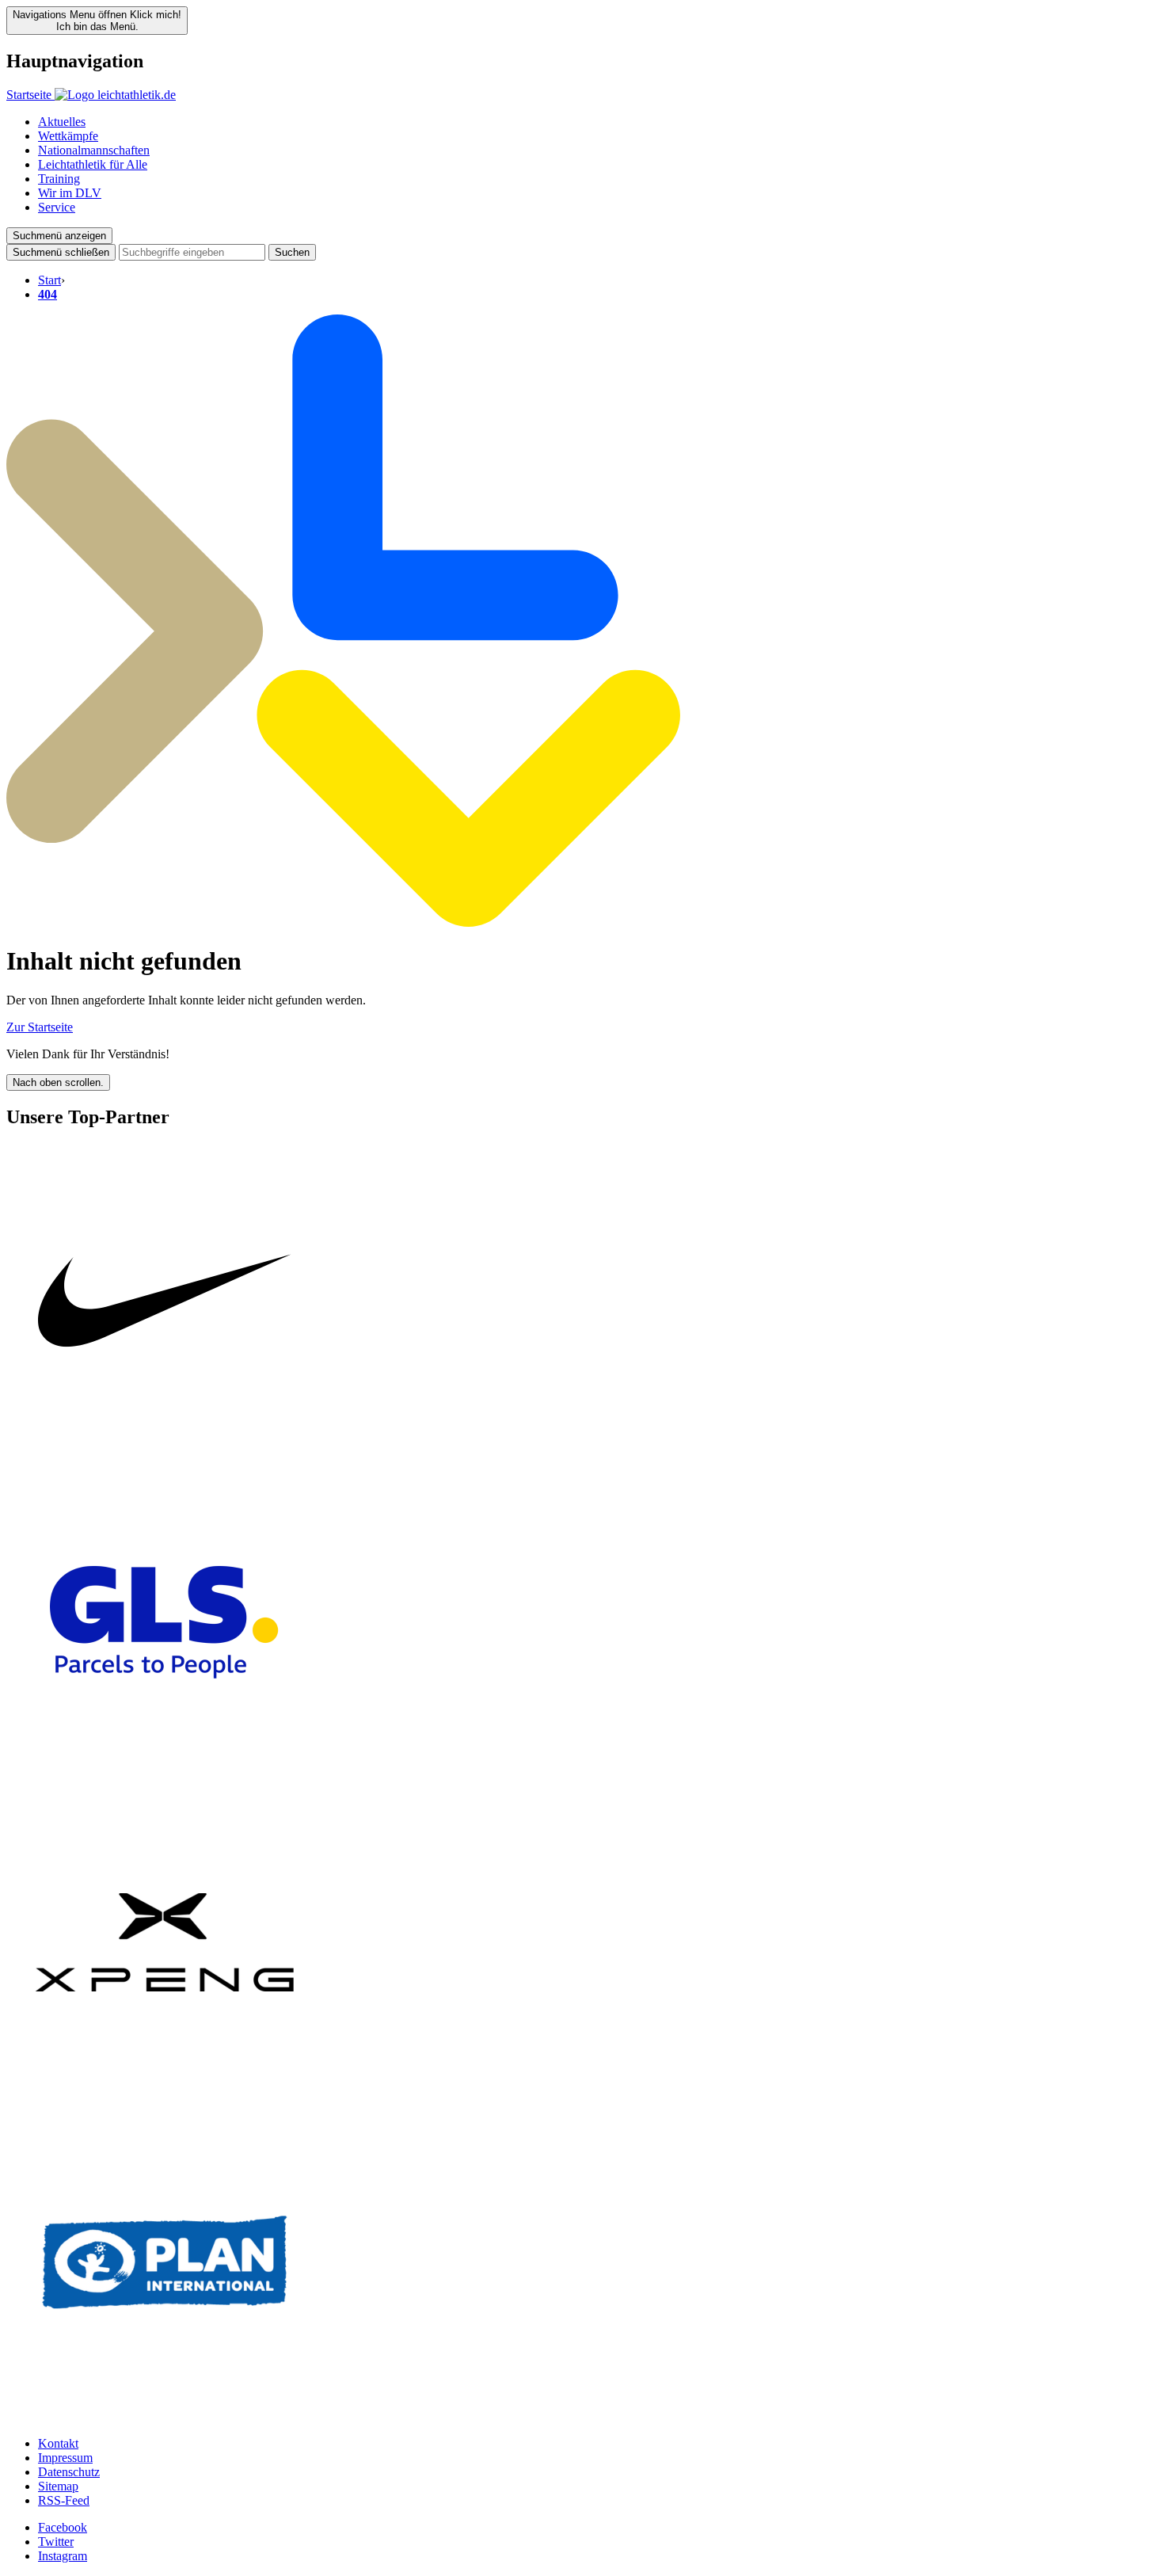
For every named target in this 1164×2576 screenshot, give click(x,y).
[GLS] (165, 1776)
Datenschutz (69, 2472)
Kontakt (58, 2443)
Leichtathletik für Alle (93, 164)
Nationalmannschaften (94, 150)
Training (59, 179)
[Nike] (165, 1456)
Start (49, 280)
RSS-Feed (64, 2500)
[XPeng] (165, 2096)
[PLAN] (165, 2416)
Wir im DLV (70, 193)
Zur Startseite (40, 1027)
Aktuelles (62, 122)
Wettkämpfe (68, 136)
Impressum (65, 2458)
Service (57, 207)
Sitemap (58, 2486)
